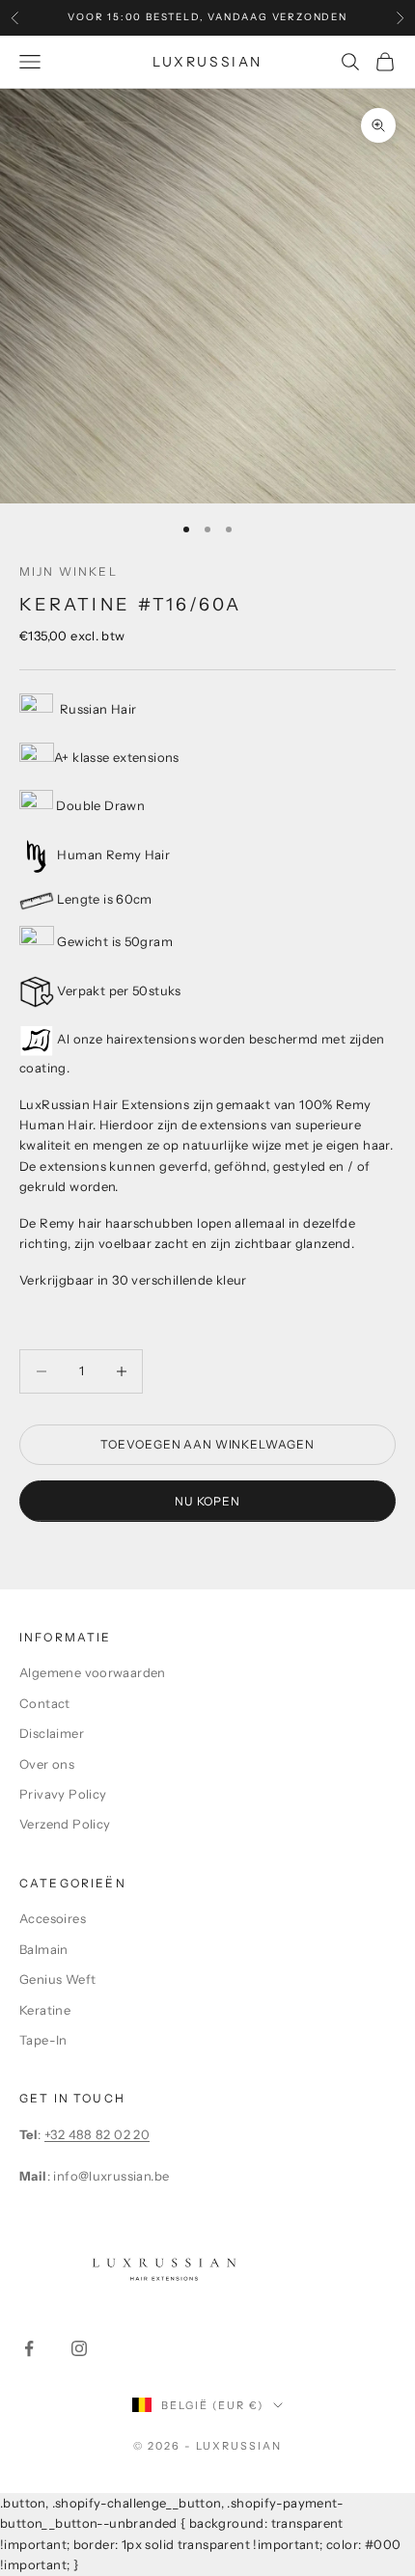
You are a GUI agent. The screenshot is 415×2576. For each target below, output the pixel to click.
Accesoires (53, 1918)
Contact (45, 1703)
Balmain (44, 1949)
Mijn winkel (69, 571)
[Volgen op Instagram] (79, 2348)
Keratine (45, 2010)
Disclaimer (52, 1733)
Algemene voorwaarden (93, 1672)
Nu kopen (207, 1501)
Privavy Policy (63, 1794)
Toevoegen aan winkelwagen (207, 1444)
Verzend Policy (65, 1824)
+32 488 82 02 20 (97, 2134)
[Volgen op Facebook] (29, 2348)
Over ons (47, 1764)
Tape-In (43, 2040)
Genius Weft (57, 1979)
